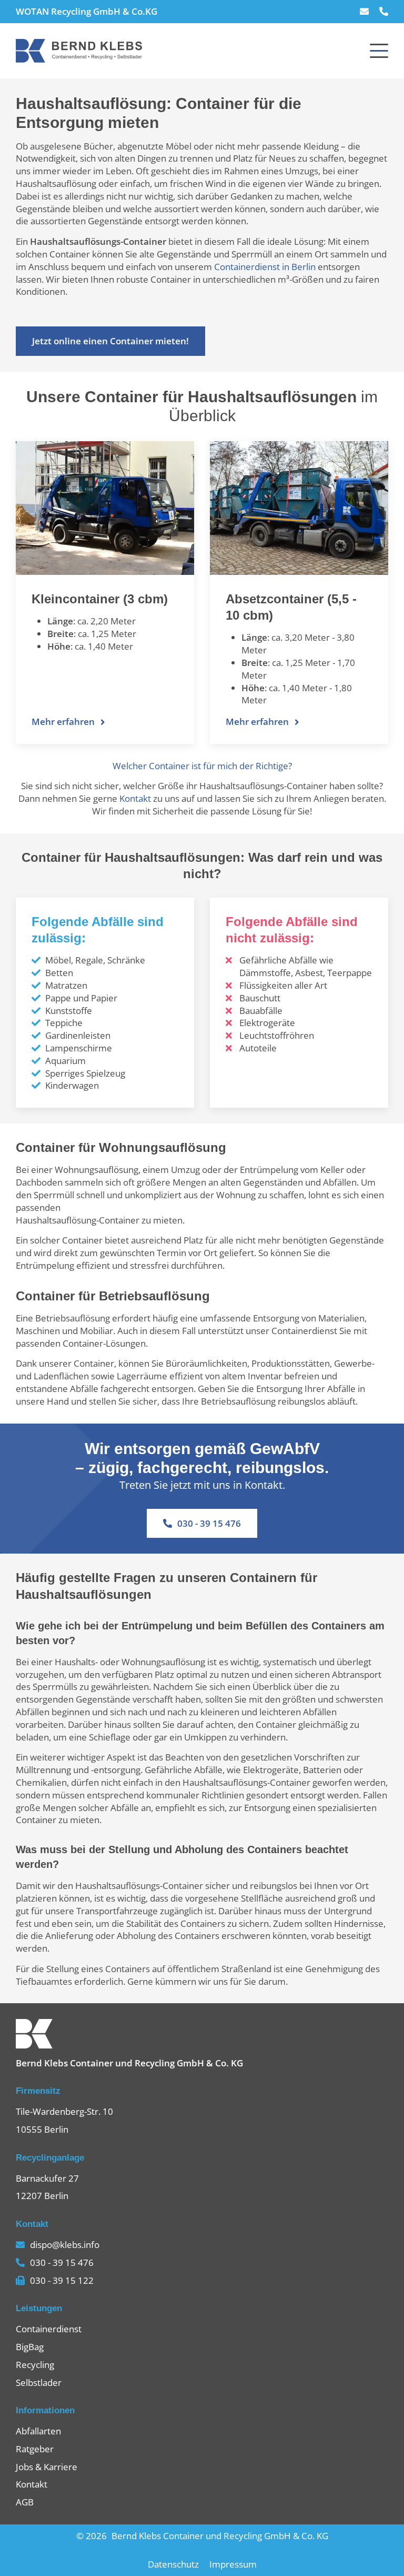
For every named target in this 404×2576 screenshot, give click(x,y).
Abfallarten (38, 2431)
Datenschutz (173, 2564)
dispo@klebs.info (65, 2245)
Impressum (233, 2564)
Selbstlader (39, 2383)
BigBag (30, 2347)
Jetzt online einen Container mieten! (110, 341)
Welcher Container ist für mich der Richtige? (202, 766)
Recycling (35, 2365)
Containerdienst (49, 2329)
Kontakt (135, 798)
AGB (25, 2502)
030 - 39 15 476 (209, 1523)
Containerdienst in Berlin (265, 267)
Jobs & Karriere (47, 2467)
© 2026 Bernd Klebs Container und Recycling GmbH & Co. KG (202, 2536)
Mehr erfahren (63, 722)
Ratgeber (35, 2449)
